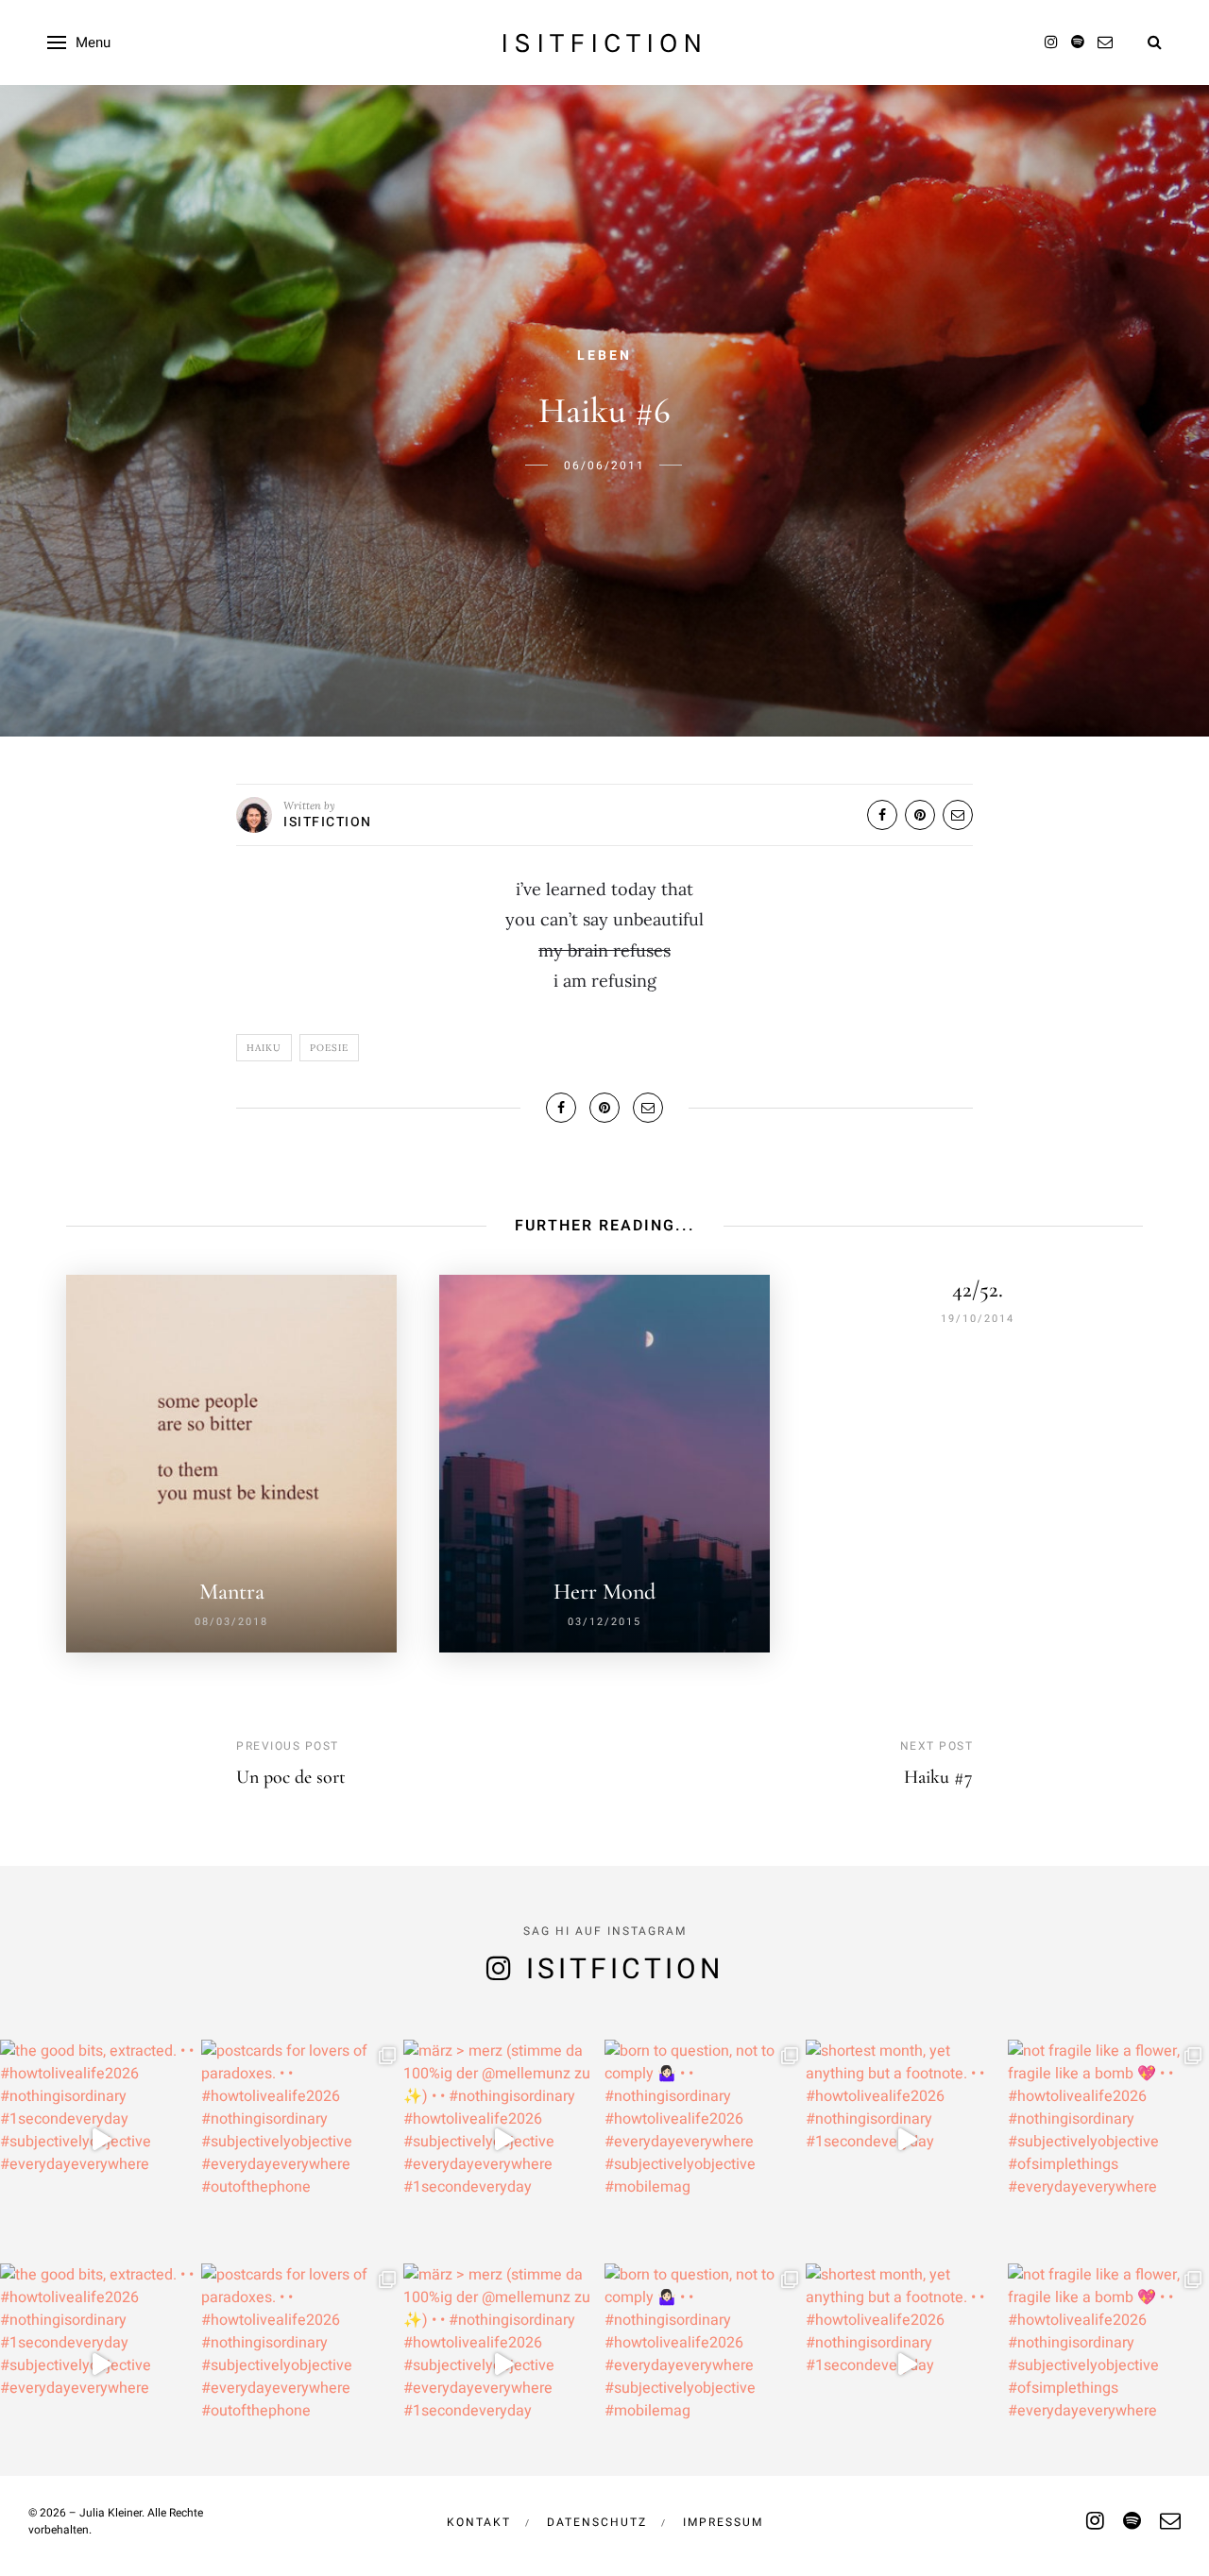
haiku (264, 1048)
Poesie (329, 1048)
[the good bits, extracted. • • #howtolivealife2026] (101, 2140)
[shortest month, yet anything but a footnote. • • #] (906, 2140)
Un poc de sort (291, 1777)
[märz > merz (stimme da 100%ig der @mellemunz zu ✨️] (504, 2140)
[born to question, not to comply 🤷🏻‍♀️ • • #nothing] (705, 2140)
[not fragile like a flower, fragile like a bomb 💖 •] (1108, 2140)
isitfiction (604, 42)
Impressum (723, 2522)
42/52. (978, 1289)
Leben (604, 356)
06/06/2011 (604, 466)
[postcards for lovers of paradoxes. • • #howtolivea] (302, 2140)
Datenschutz (597, 2522)
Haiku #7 (938, 1777)
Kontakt (479, 2522)
